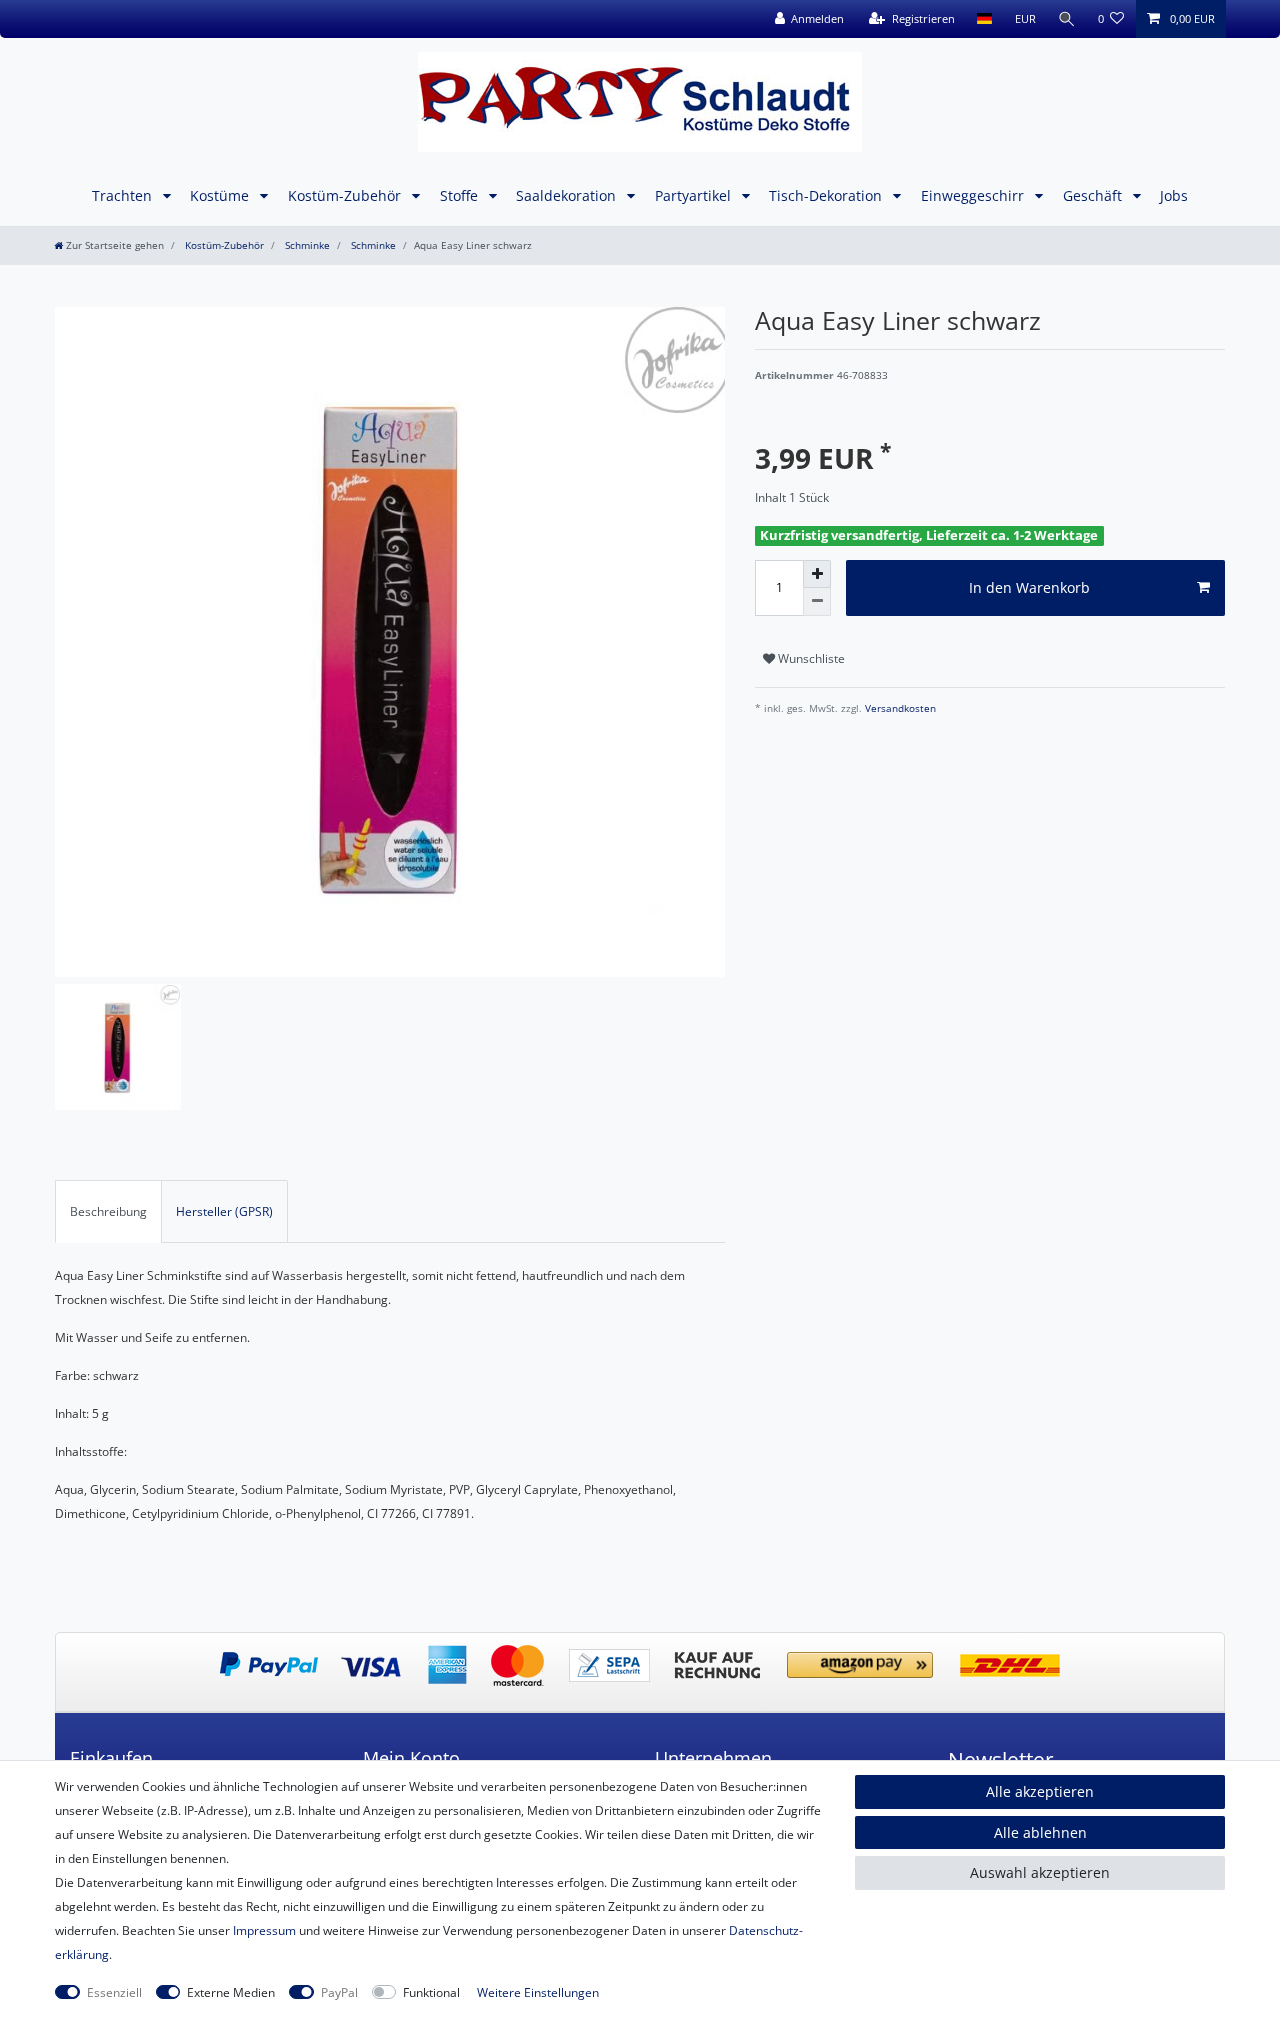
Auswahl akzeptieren (1040, 1872)
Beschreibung (108, 1211)
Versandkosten (899, 708)
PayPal (339, 1992)
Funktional (431, 1992)
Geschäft (1094, 195)
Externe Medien (231, 1992)
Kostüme (221, 195)
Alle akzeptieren (1040, 1791)
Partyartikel (695, 195)
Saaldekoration (568, 195)
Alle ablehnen (1040, 1832)
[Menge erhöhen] (817, 574)
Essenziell (114, 1992)
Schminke (306, 245)
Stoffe (461, 195)
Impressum (264, 1930)
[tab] (108, 1211)
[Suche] (1067, 19)
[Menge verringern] (817, 602)
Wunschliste (810, 658)
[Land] (984, 19)
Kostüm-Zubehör (346, 195)
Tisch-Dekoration (827, 195)
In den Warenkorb (1029, 587)
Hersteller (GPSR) (224, 1211)
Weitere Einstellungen (538, 1992)
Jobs (1174, 195)
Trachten (124, 195)
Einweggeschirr (974, 195)
